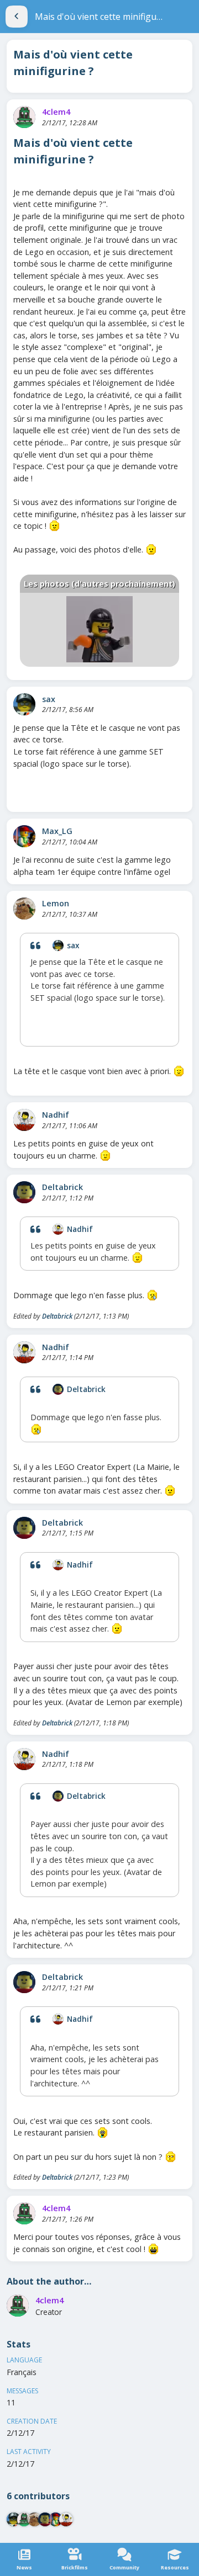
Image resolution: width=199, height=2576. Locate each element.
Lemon (56, 903)
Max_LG (57, 831)
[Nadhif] (24, 1120)
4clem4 (56, 112)
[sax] (24, 704)
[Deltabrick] (24, 1192)
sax (49, 699)
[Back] (17, 17)
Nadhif (56, 1115)
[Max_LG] (24, 836)
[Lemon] (24, 909)
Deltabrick (62, 1187)
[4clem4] (24, 117)
